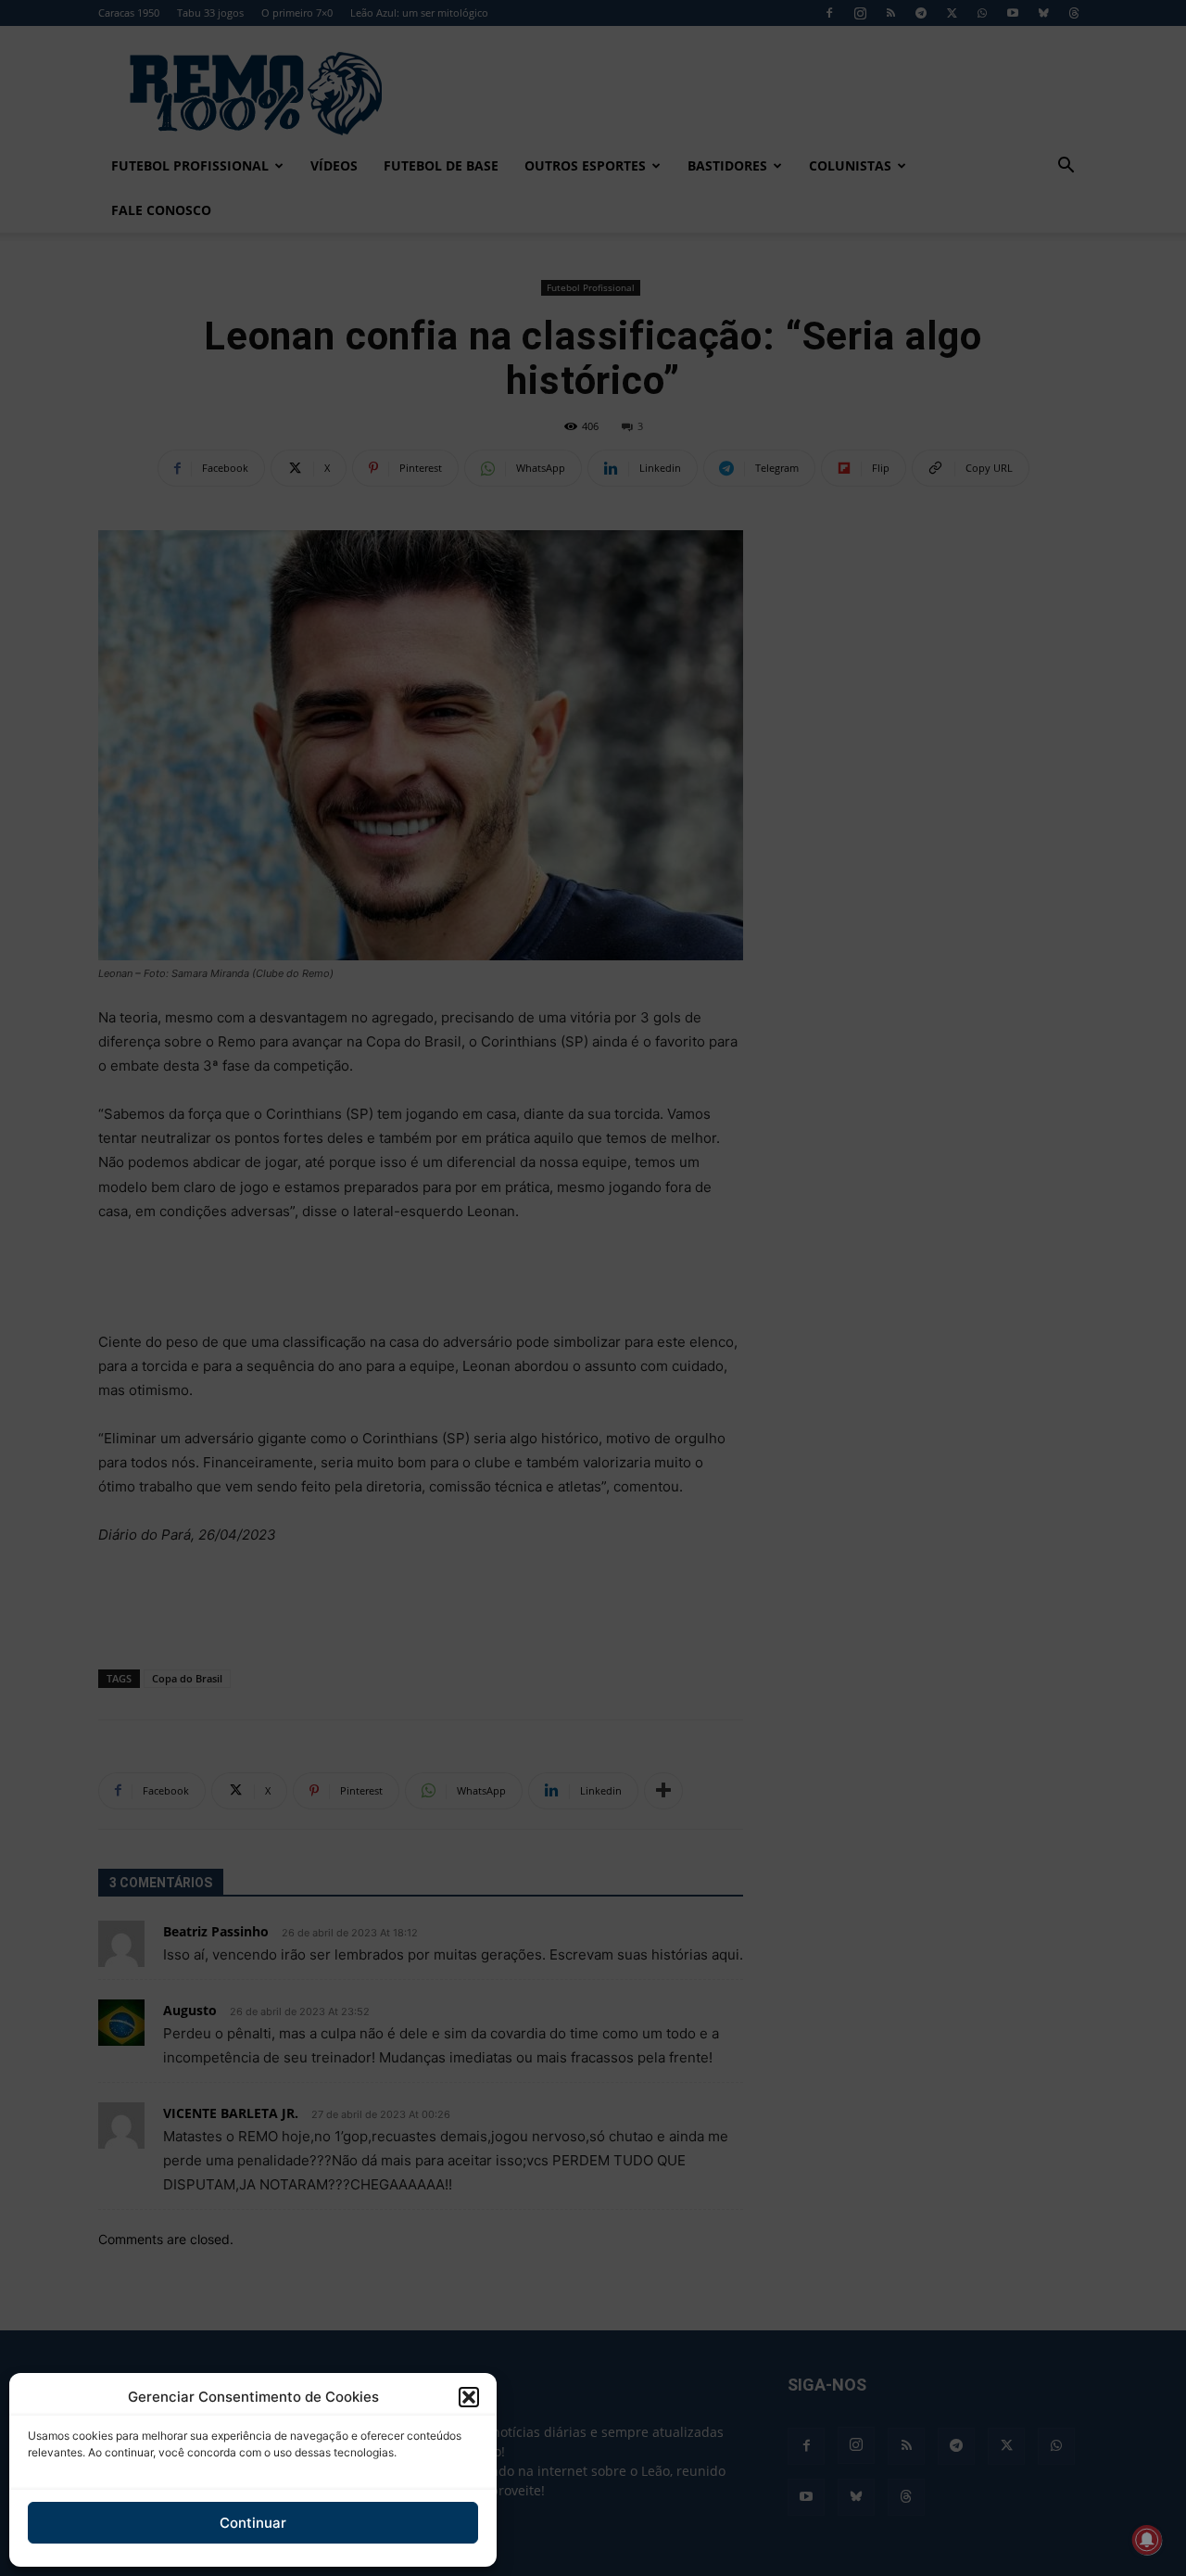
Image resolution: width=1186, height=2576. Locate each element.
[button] (469, 2397)
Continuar (253, 2523)
